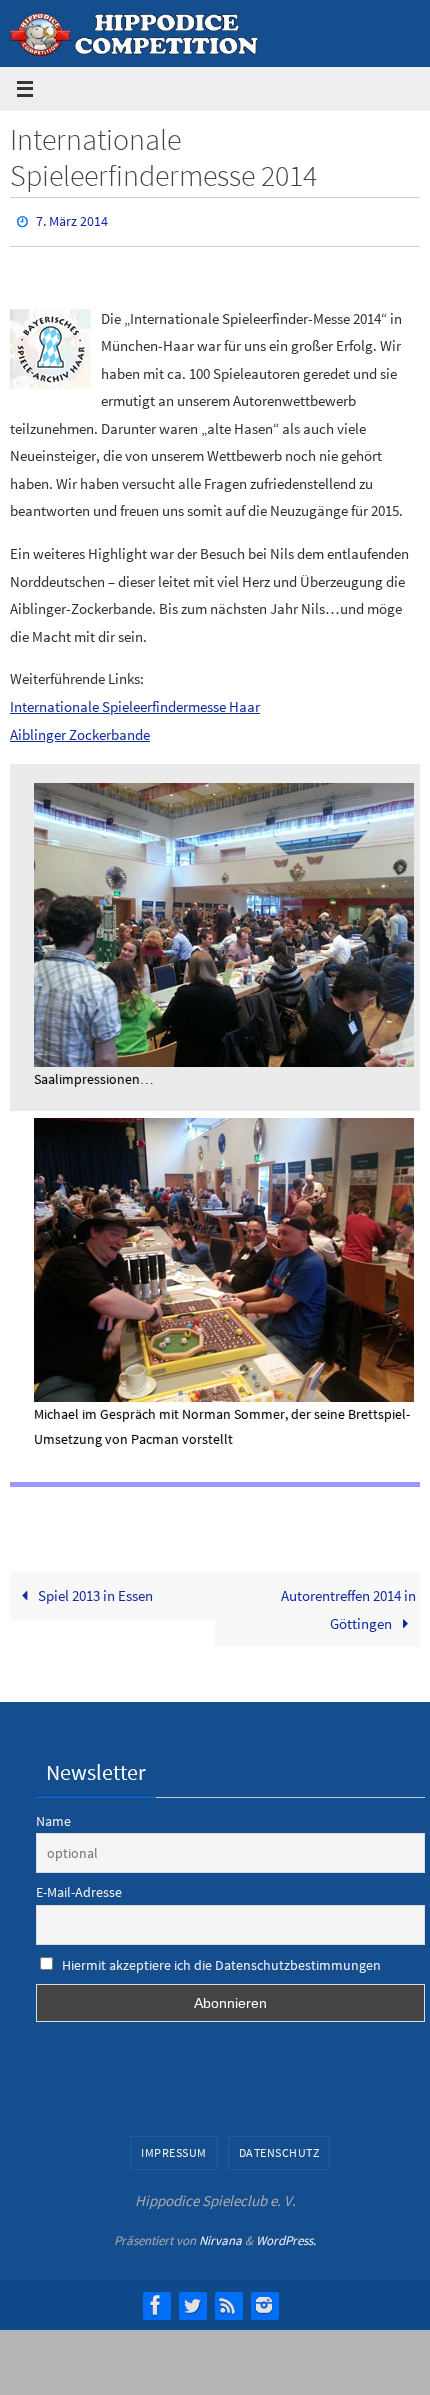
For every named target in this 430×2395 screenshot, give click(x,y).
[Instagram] (264, 2300)
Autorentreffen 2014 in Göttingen (348, 1605)
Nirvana (220, 2236)
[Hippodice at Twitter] (192, 2300)
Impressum (174, 2148)
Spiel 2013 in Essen (94, 1591)
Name (53, 1816)
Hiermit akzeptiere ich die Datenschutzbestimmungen (221, 1961)
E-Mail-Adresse (79, 1888)
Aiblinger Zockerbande (80, 729)
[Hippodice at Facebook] (156, 2300)
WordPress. (286, 2236)
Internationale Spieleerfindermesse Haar (135, 701)
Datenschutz (279, 2148)
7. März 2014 (72, 220)
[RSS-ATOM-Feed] (228, 2300)
